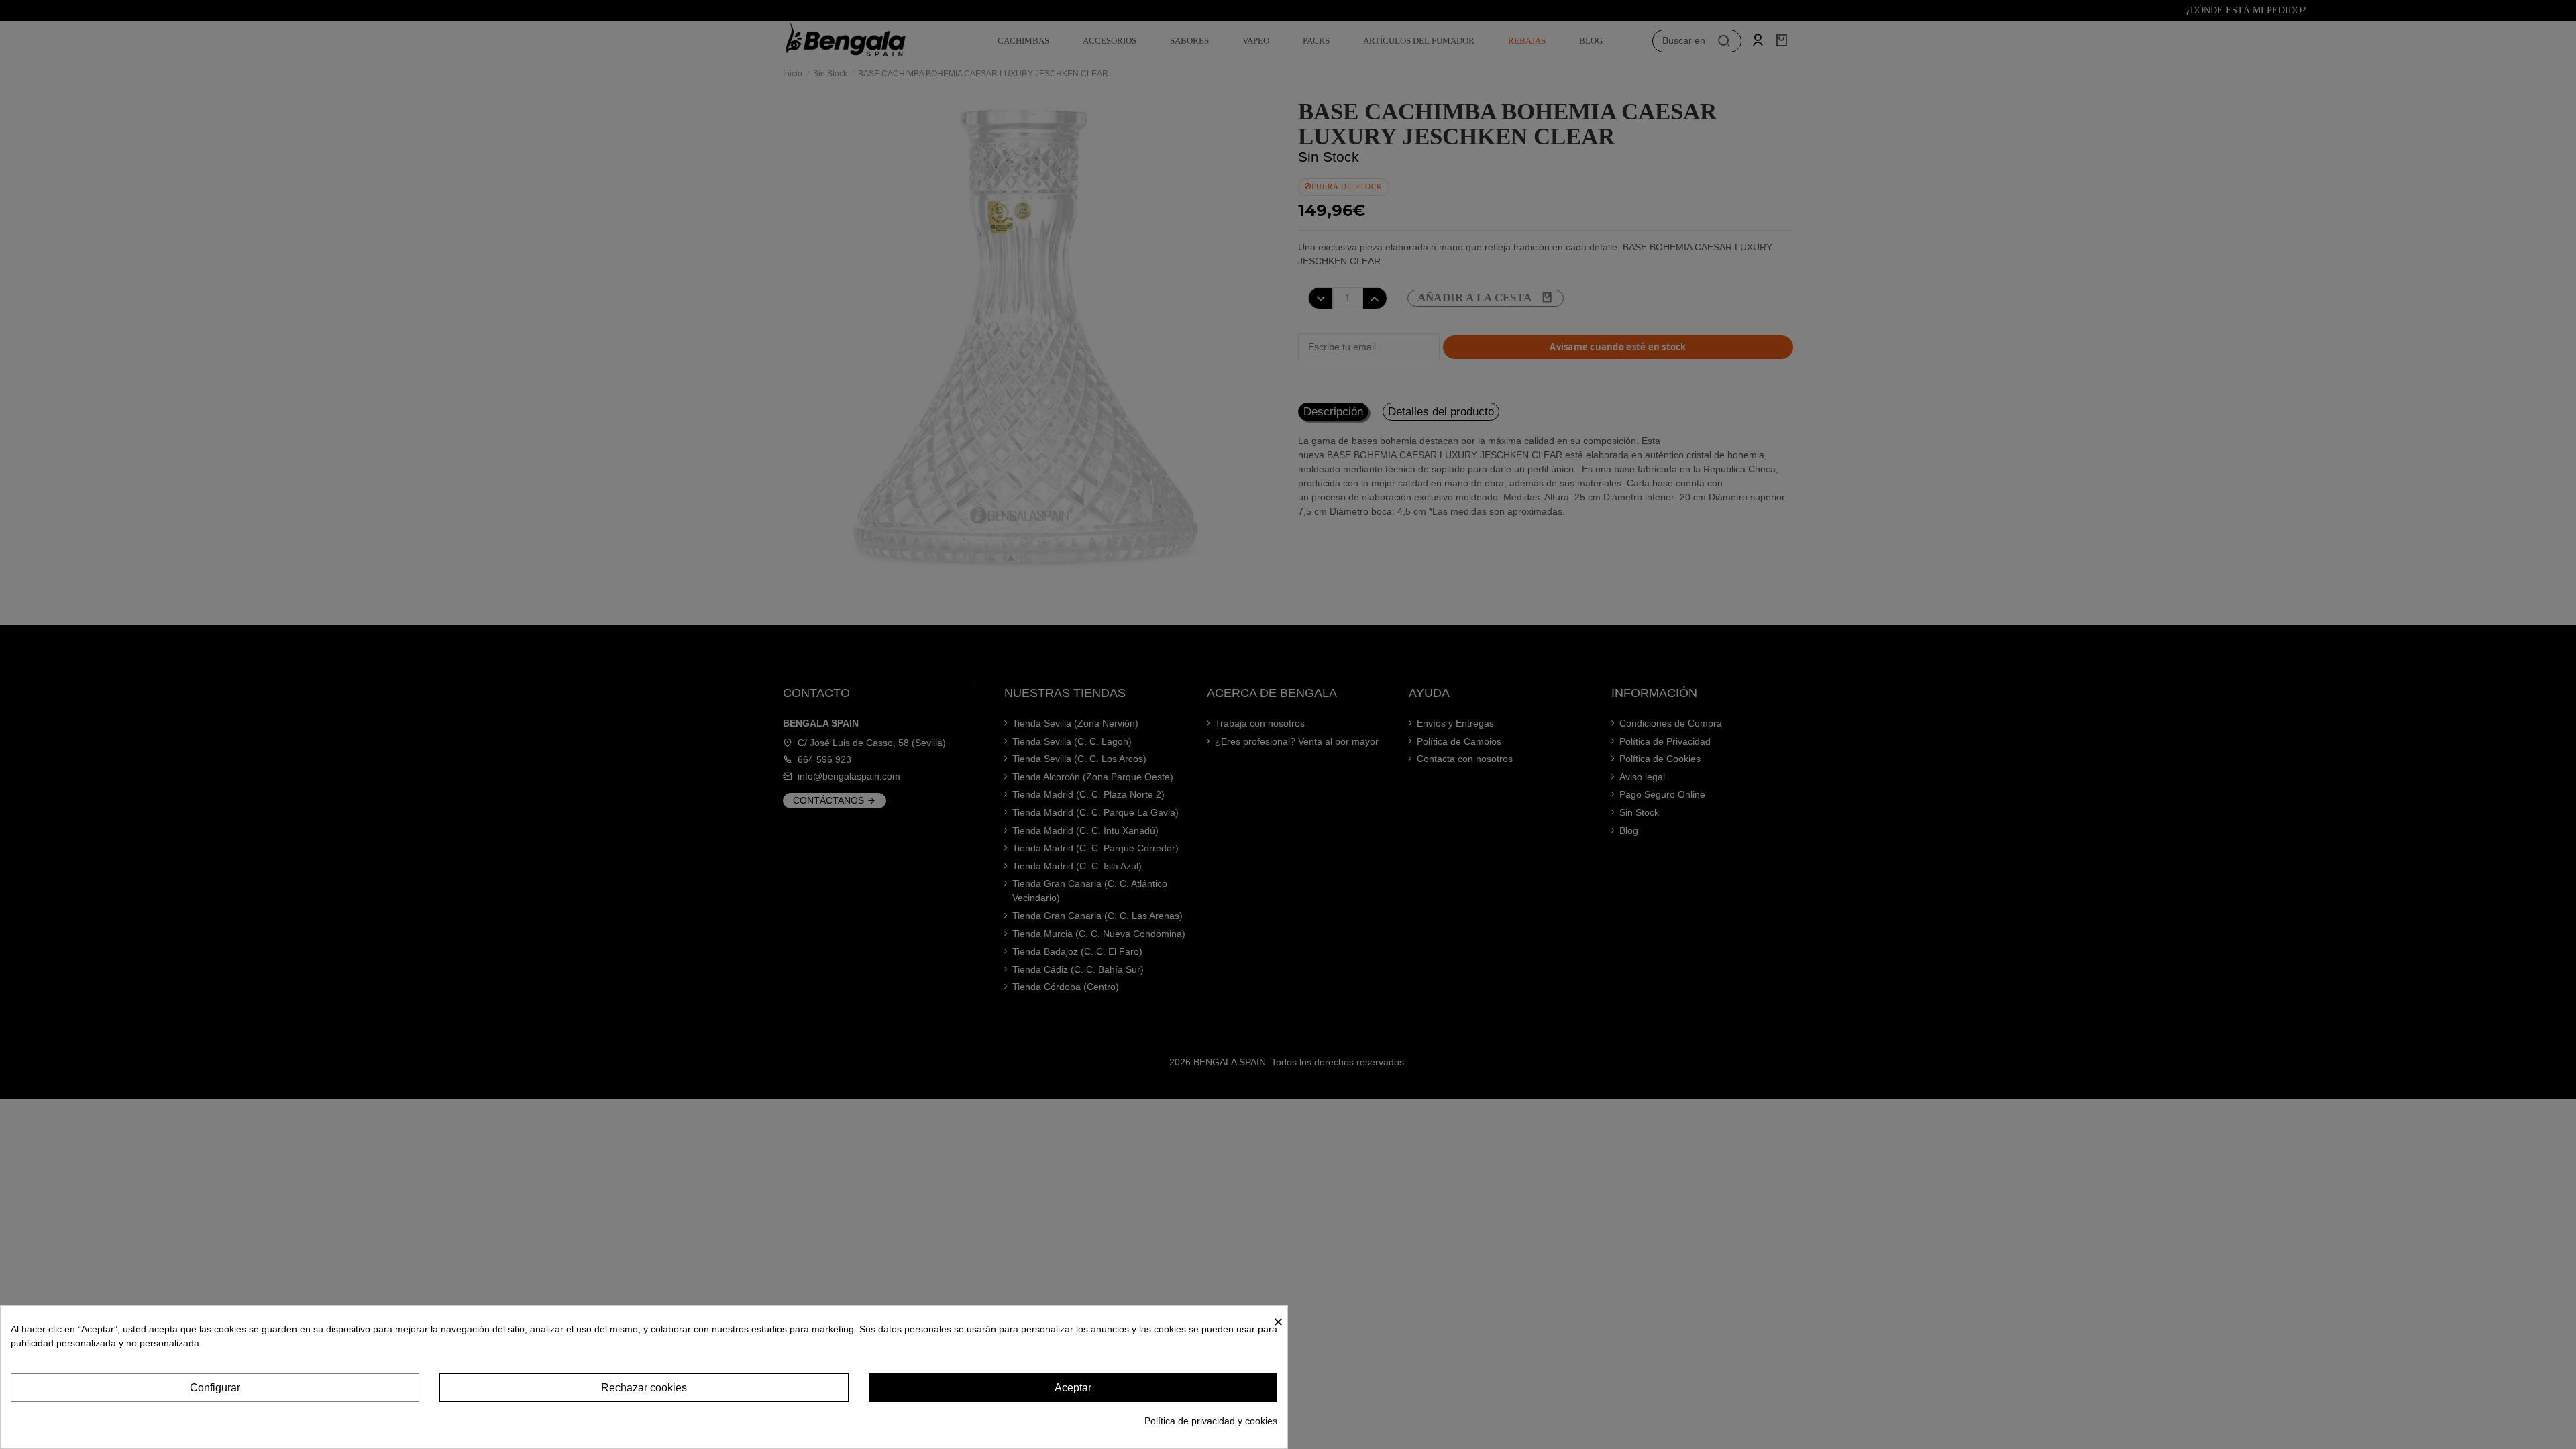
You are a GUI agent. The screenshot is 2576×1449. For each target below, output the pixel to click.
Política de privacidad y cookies (1211, 1421)
